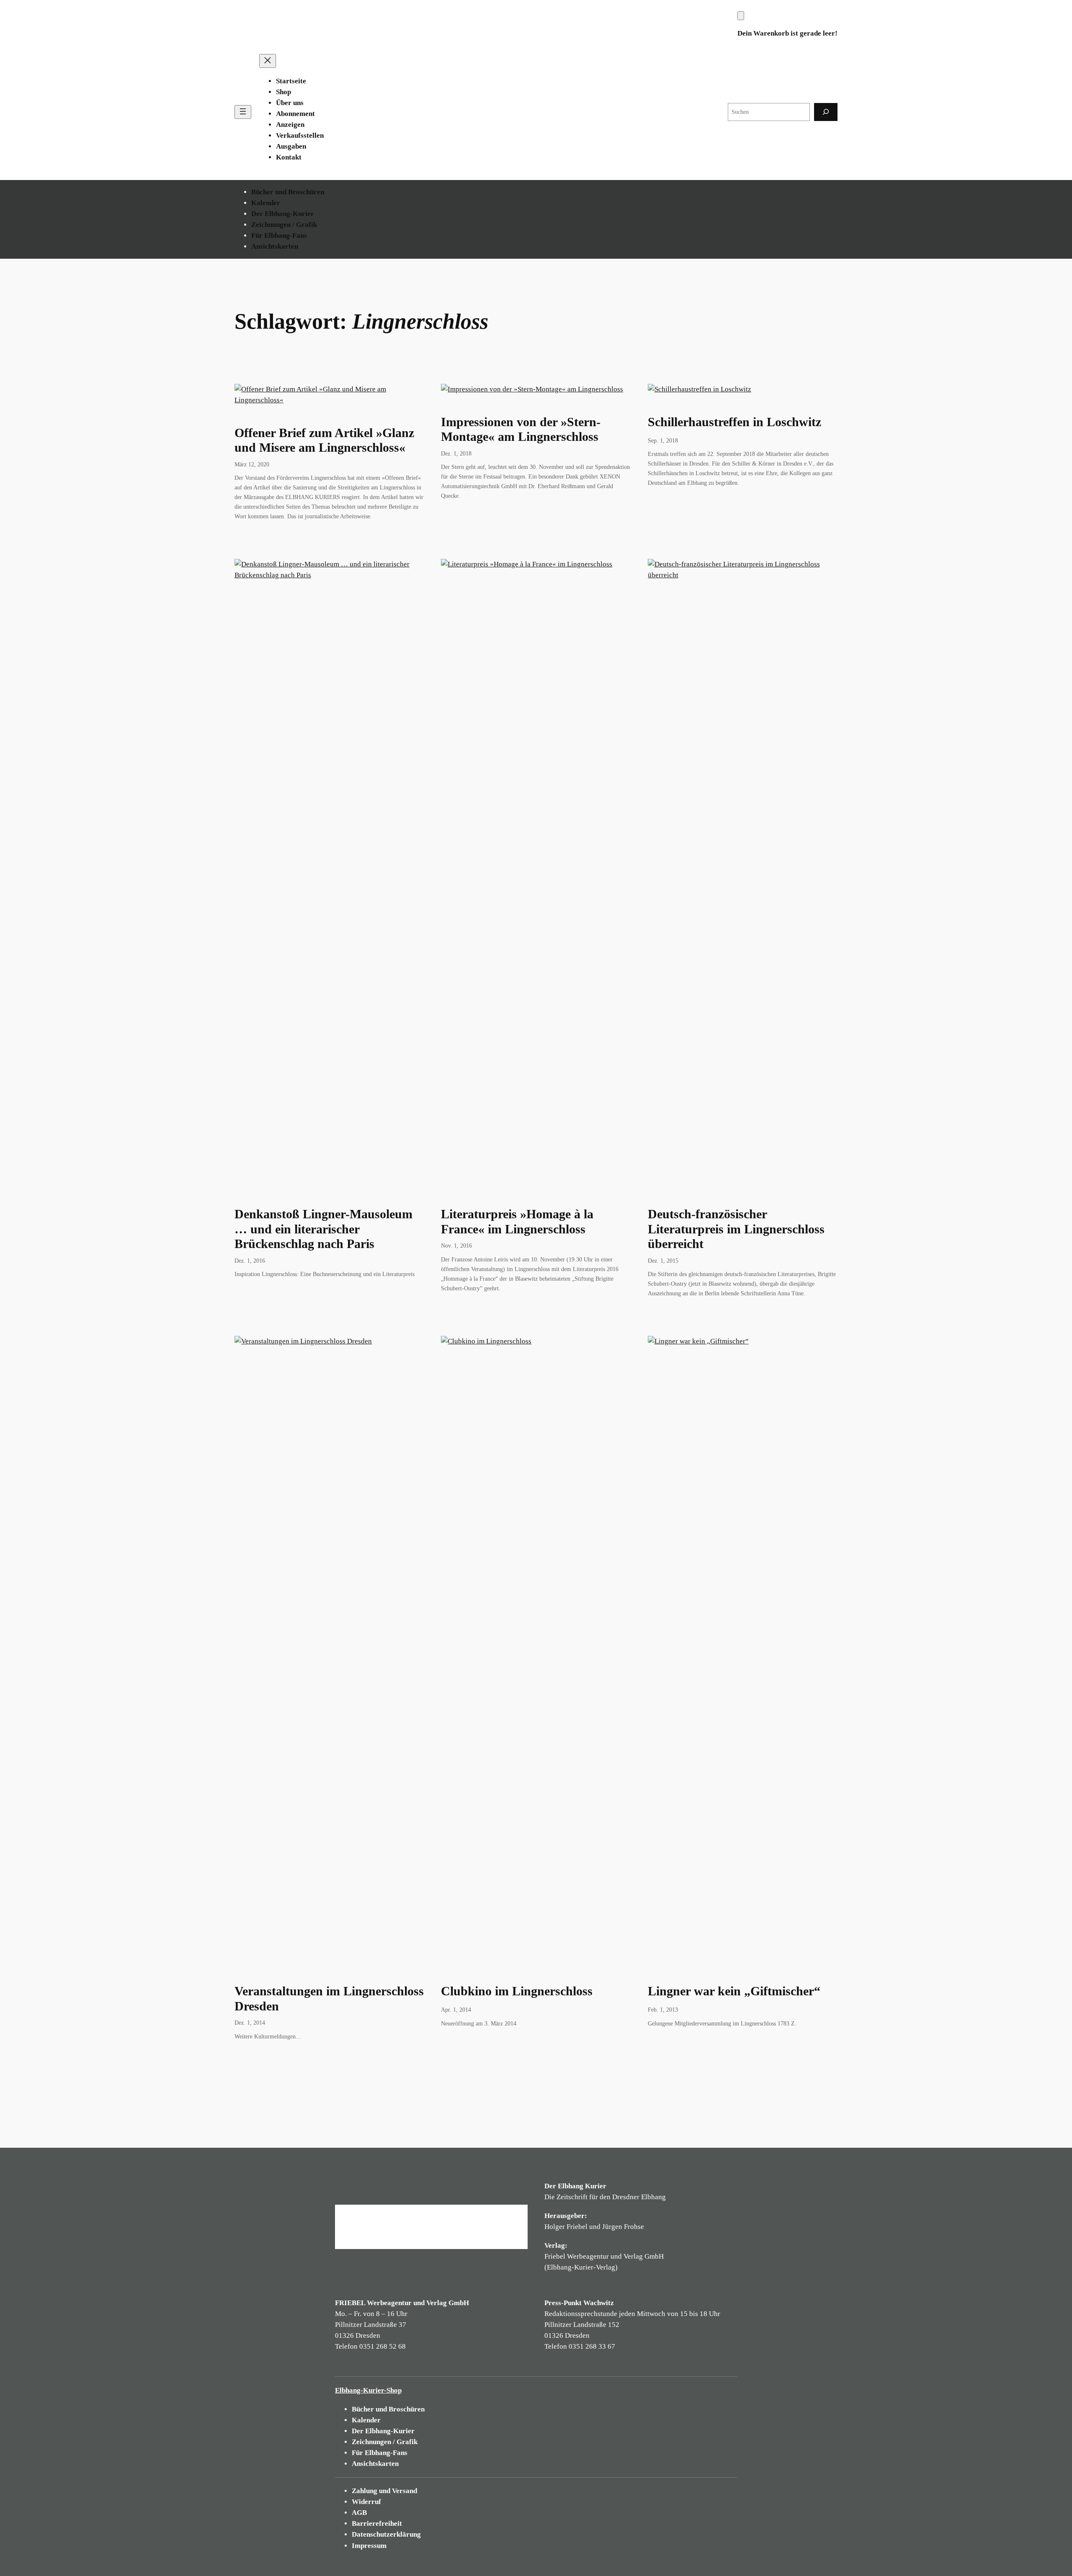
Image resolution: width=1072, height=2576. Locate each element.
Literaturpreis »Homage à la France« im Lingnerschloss (517, 1222)
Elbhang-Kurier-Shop (368, 2390)
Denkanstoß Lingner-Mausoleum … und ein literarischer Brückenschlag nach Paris (323, 1229)
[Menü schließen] (268, 61)
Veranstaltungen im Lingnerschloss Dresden (329, 1999)
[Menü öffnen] (243, 112)
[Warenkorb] (741, 16)
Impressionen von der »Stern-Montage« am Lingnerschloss (521, 430)
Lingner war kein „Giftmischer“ (734, 1991)
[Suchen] (826, 112)
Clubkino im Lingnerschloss (517, 1991)
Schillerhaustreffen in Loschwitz (734, 422)
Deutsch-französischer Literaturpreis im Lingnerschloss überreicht (736, 1229)
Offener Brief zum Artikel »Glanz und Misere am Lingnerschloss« (324, 440)
